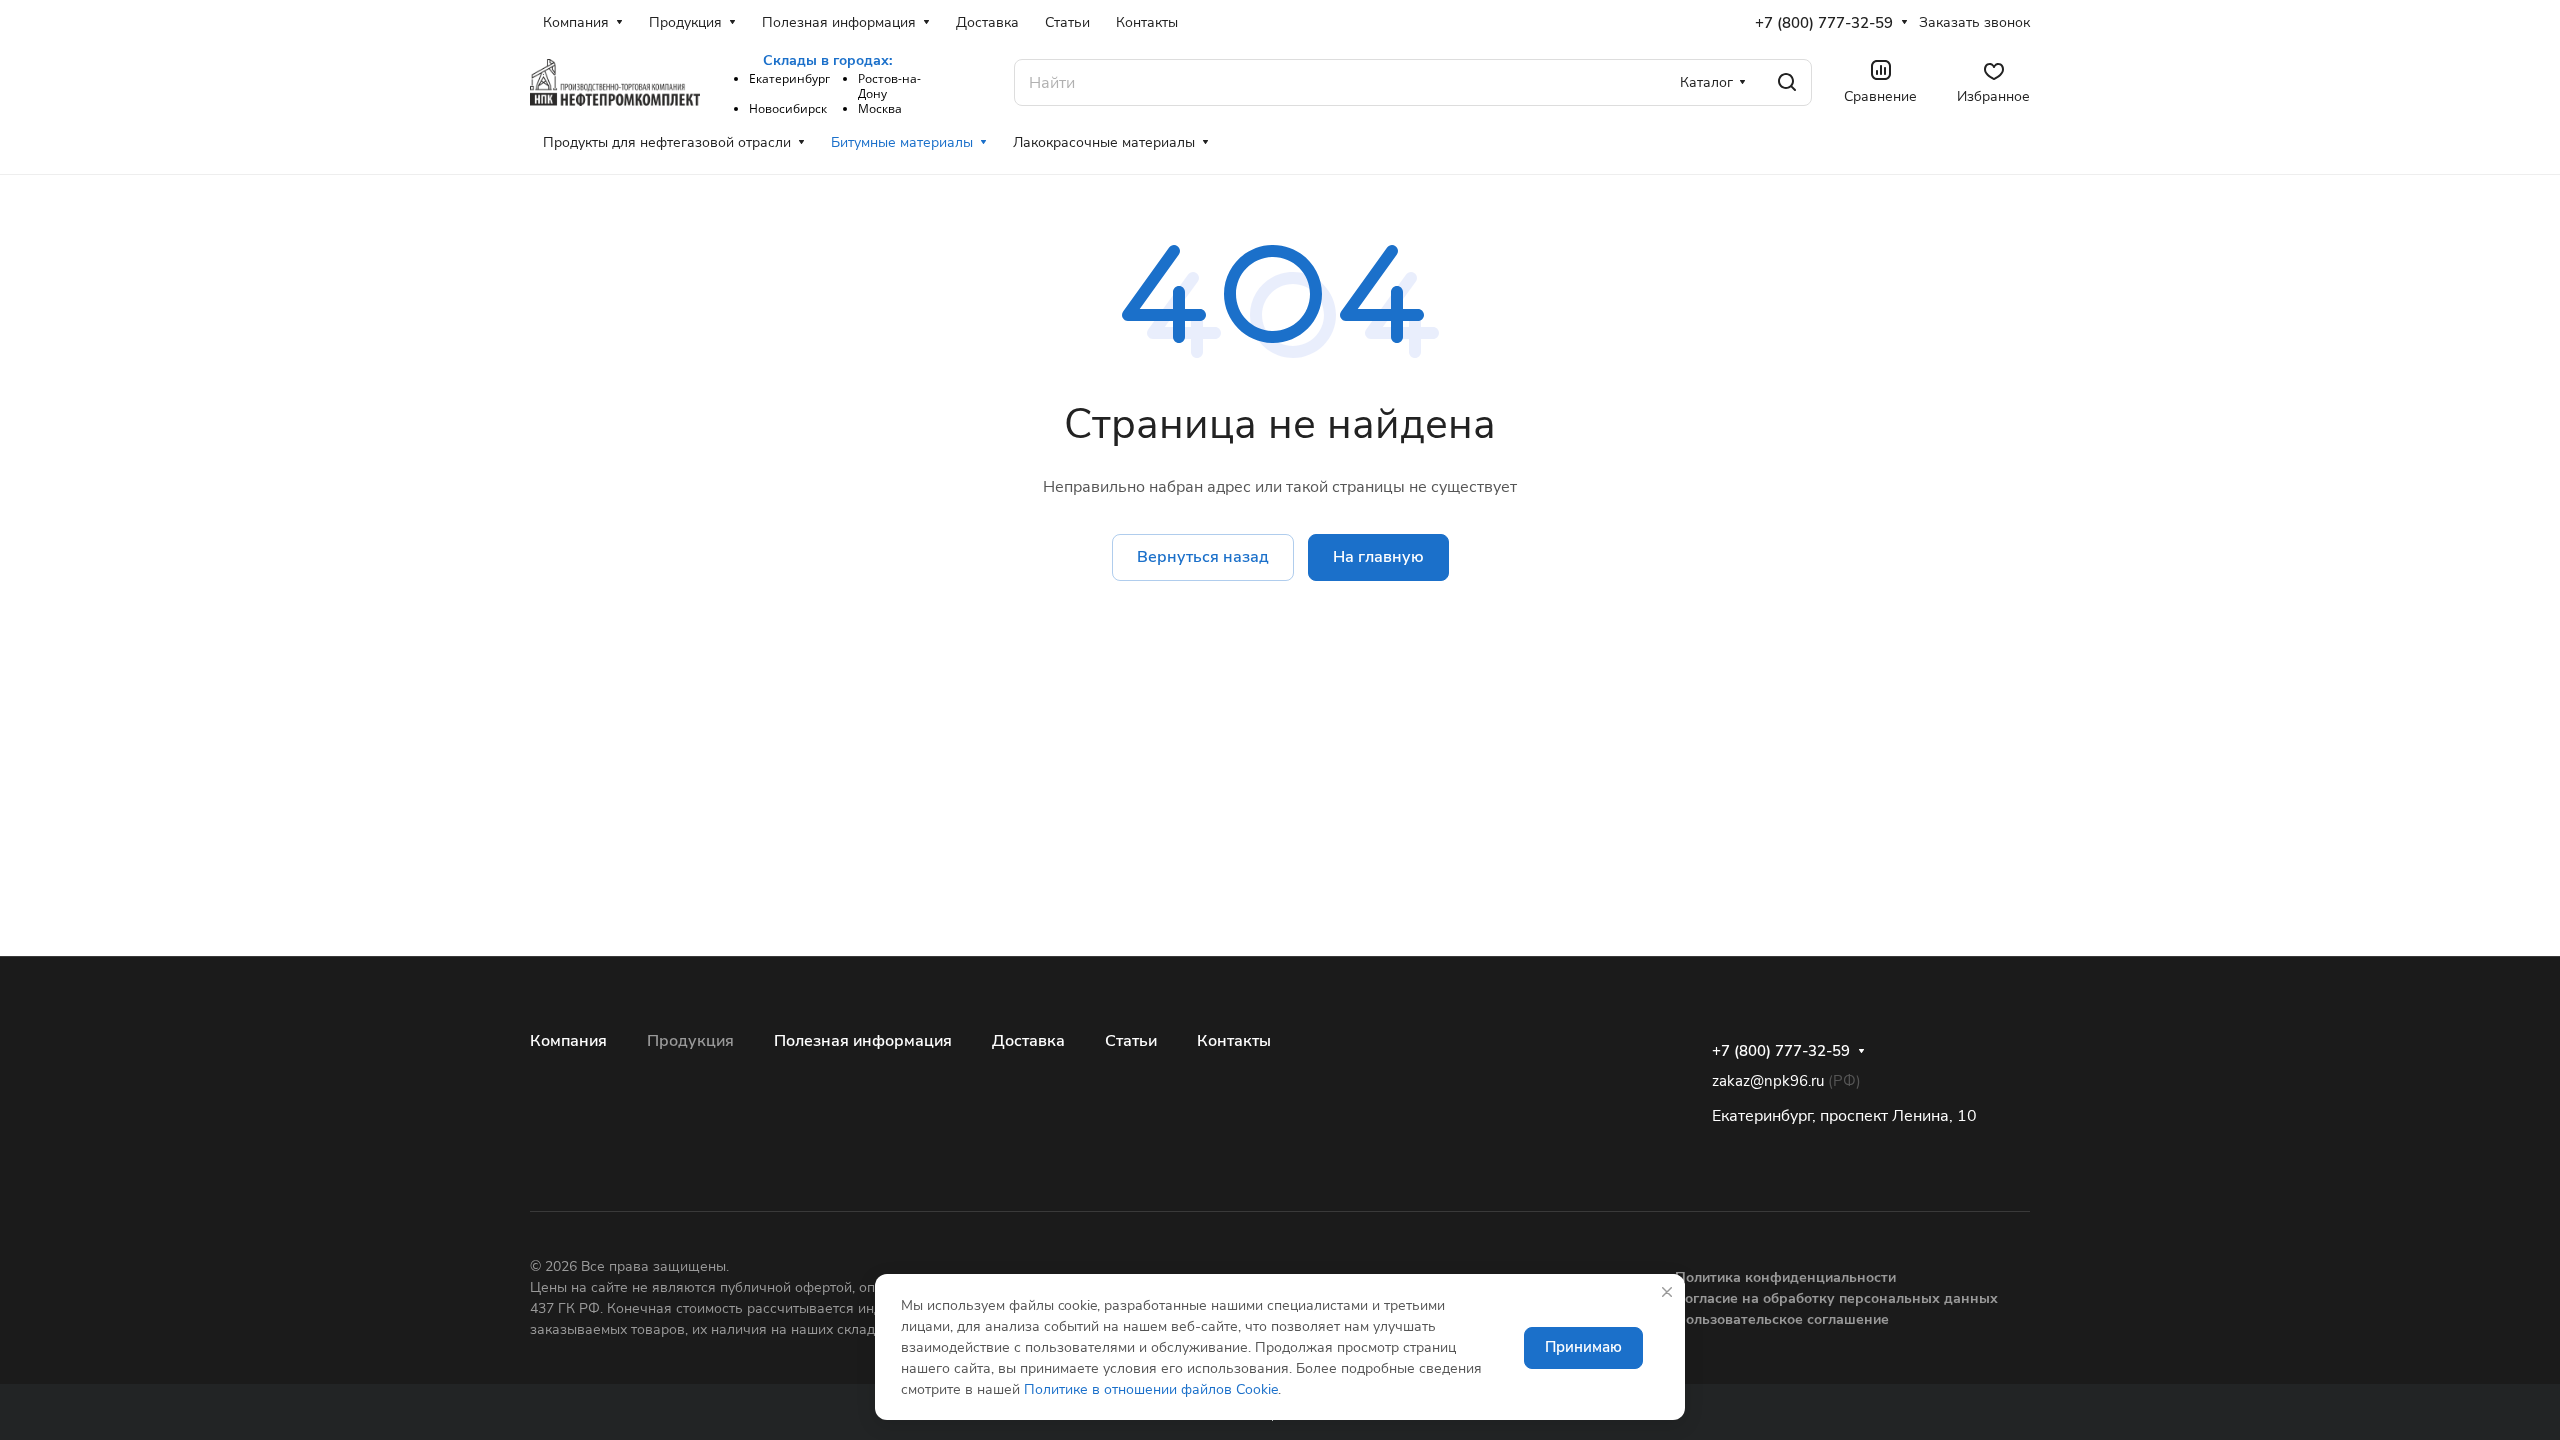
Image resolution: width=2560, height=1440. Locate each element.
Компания (568, 1041)
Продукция (690, 1041)
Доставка (1028, 1041)
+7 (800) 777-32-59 (1824, 23)
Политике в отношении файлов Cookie (1151, 1389)
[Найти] (1787, 82)
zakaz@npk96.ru (1768, 1081)
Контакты (1234, 1041)
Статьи (1131, 1041)
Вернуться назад (1203, 557)
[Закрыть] (1667, 1292)
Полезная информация (863, 1041)
